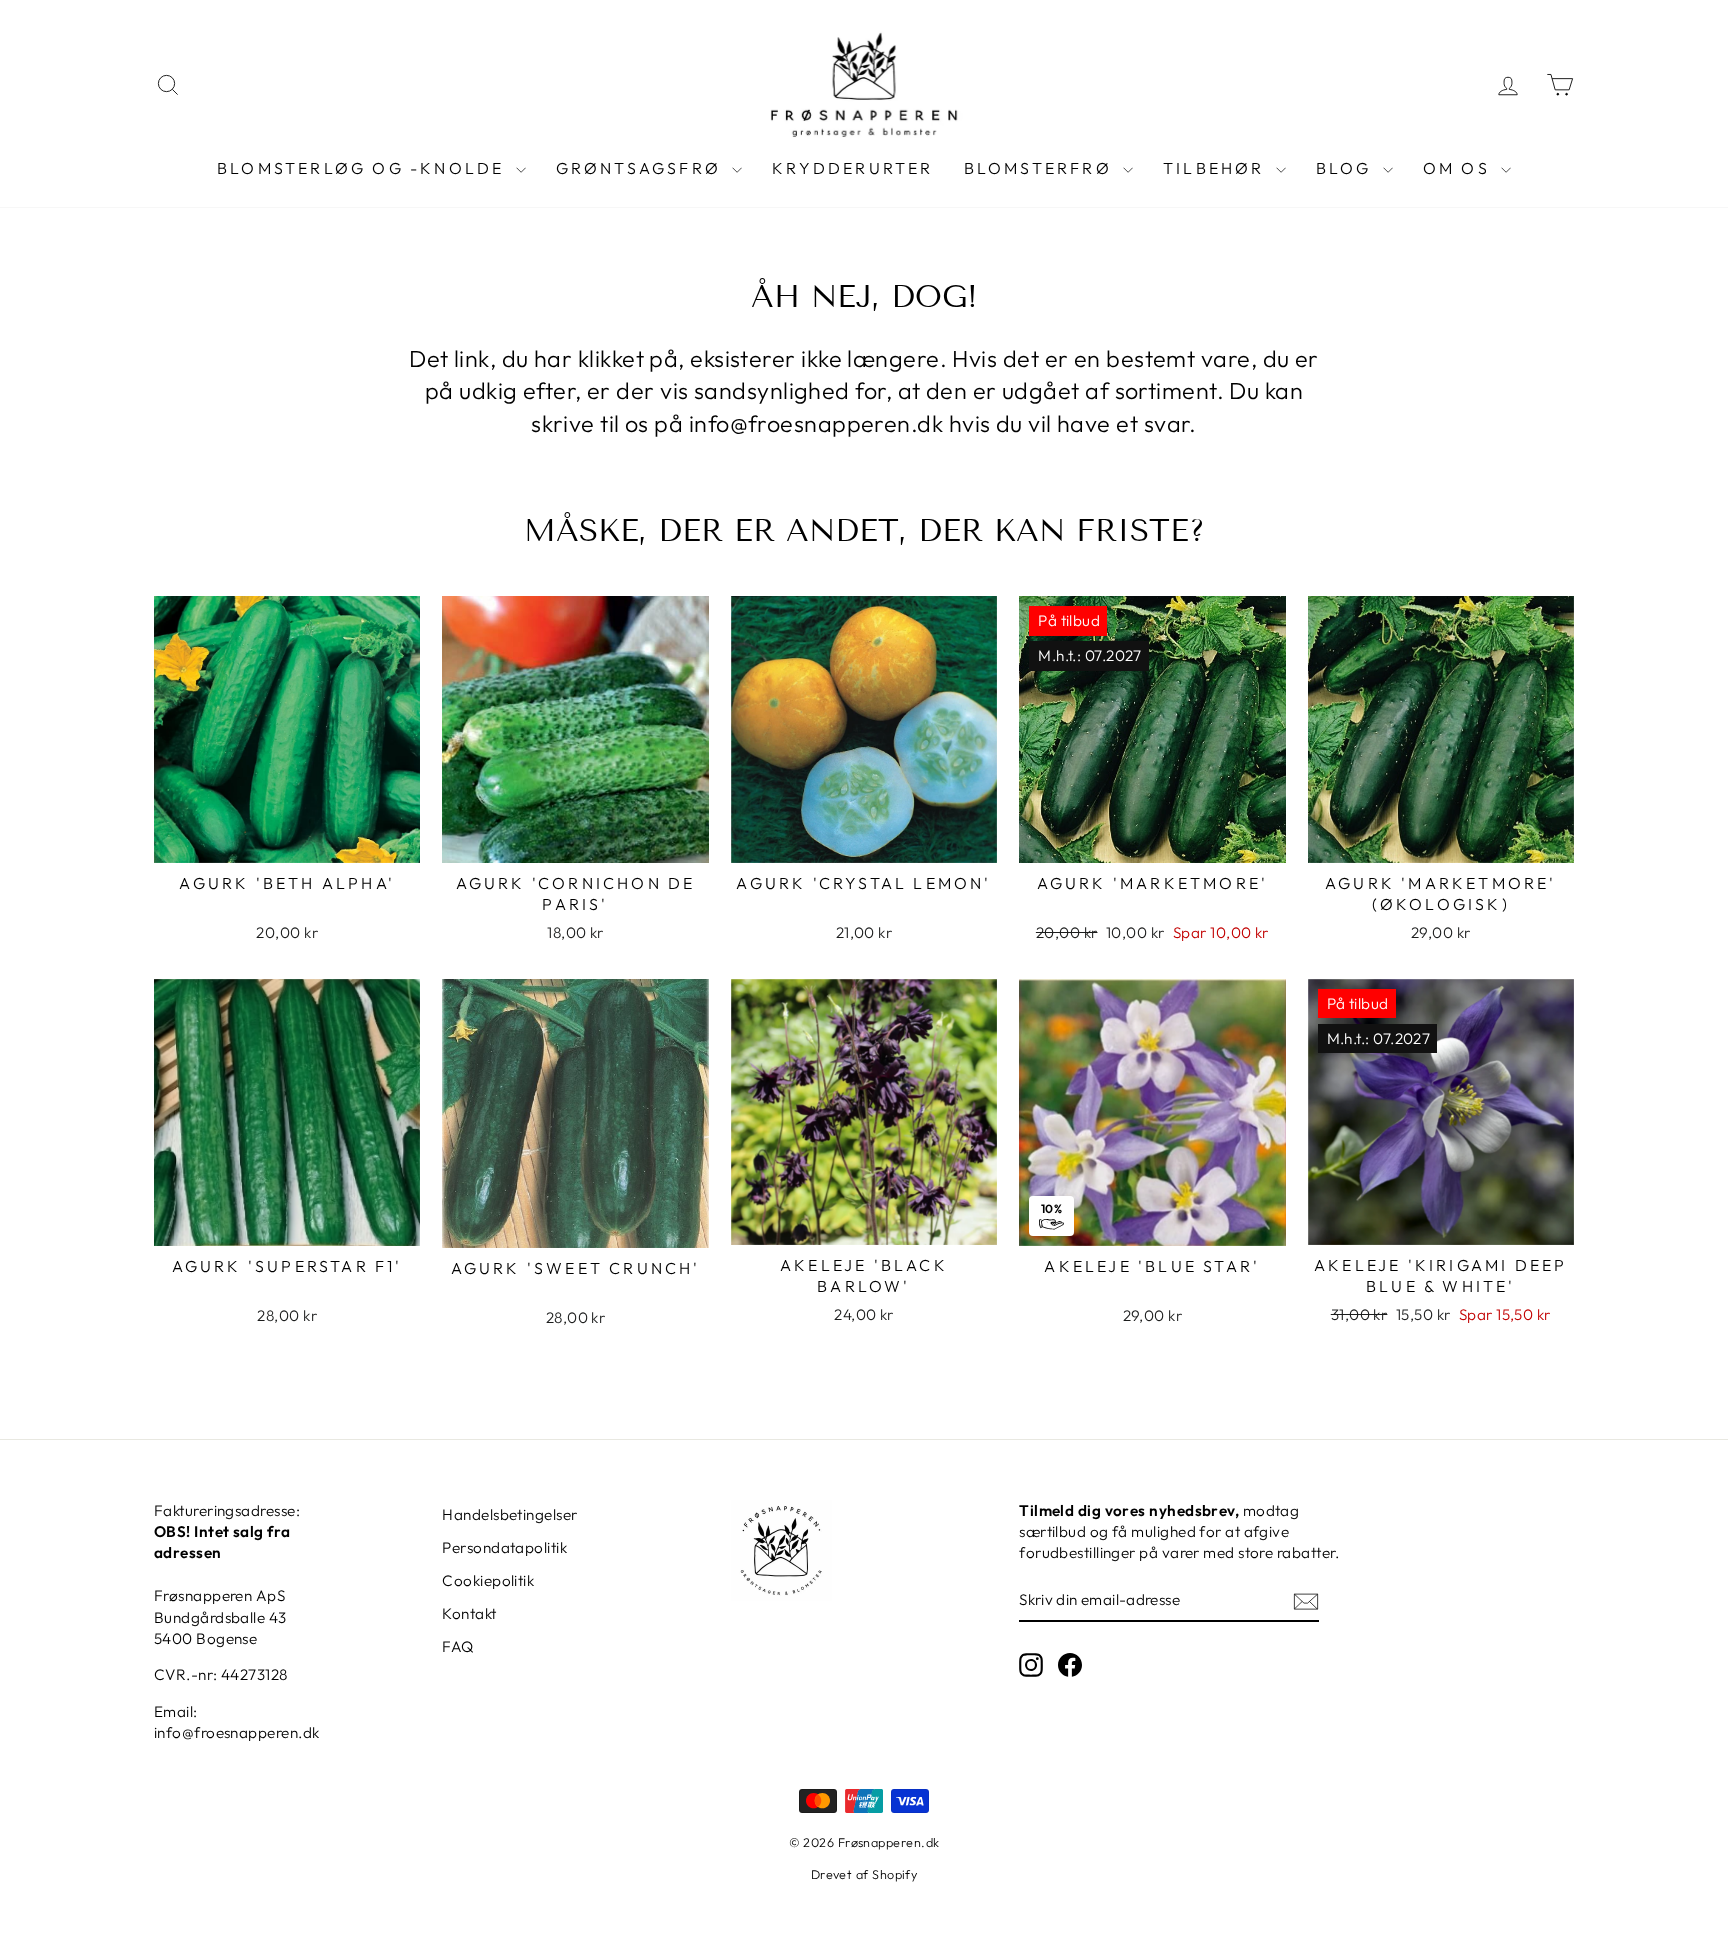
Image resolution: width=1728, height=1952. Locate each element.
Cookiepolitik (488, 1580)
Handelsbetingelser (509, 1514)
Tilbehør (1217, 168)
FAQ (457, 1646)
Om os (1459, 168)
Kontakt (469, 1613)
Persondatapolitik (504, 1547)
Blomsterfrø (1041, 168)
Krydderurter (852, 168)
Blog (1347, 168)
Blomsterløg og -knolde (364, 168)
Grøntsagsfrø (642, 168)
